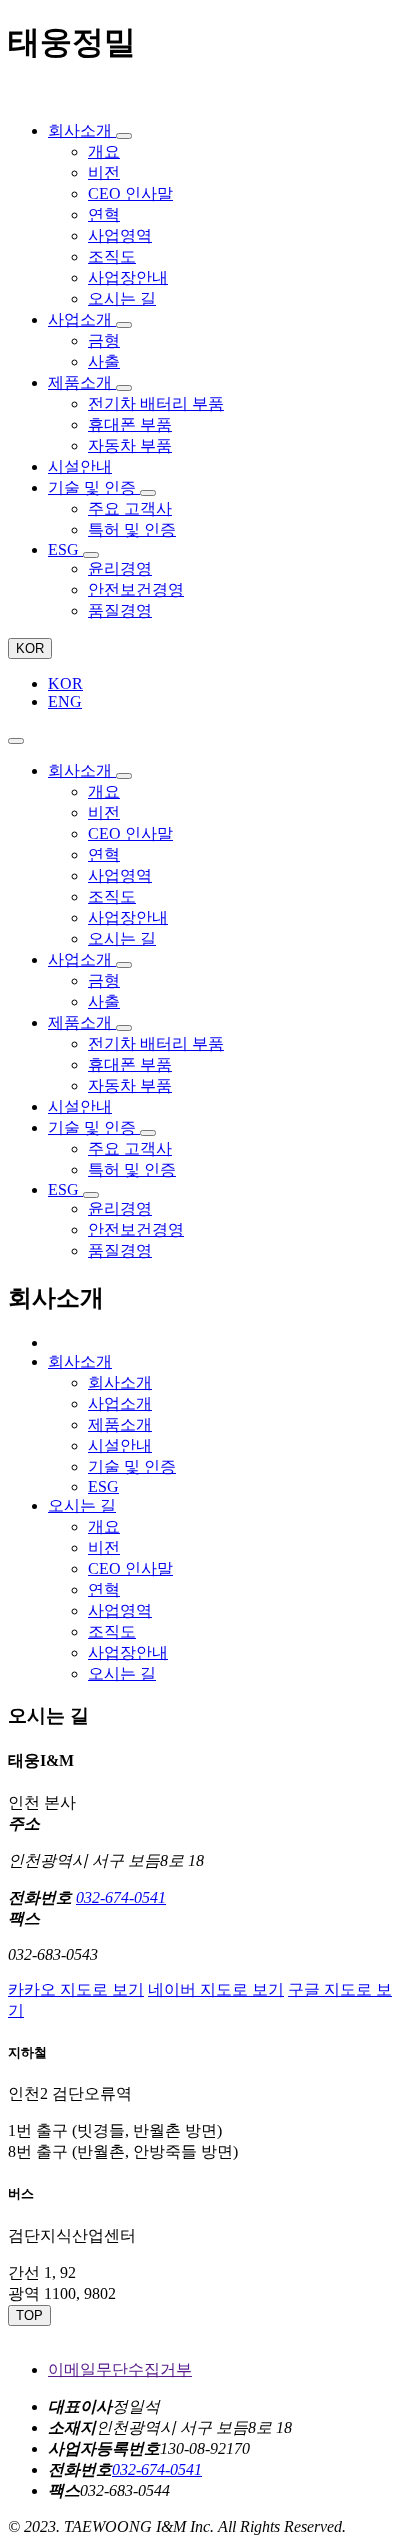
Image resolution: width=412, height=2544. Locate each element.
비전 (104, 1547)
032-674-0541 (121, 1897)
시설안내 (120, 1445)
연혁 (104, 1589)
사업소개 (120, 1403)
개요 (104, 1526)
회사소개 (120, 1382)
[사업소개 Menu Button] (124, 325)
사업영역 (120, 1610)
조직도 (112, 1631)
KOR (30, 648)
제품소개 (120, 1424)
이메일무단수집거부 (120, 2369)
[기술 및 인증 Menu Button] (148, 493)
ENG (65, 701)
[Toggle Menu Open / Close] (16, 741)
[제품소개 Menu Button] (124, 388)
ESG (103, 1486)
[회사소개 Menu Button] (124, 136)
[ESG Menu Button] (91, 555)
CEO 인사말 (130, 1568)
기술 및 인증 (132, 1466)
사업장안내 (128, 1652)
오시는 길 (122, 1673)
